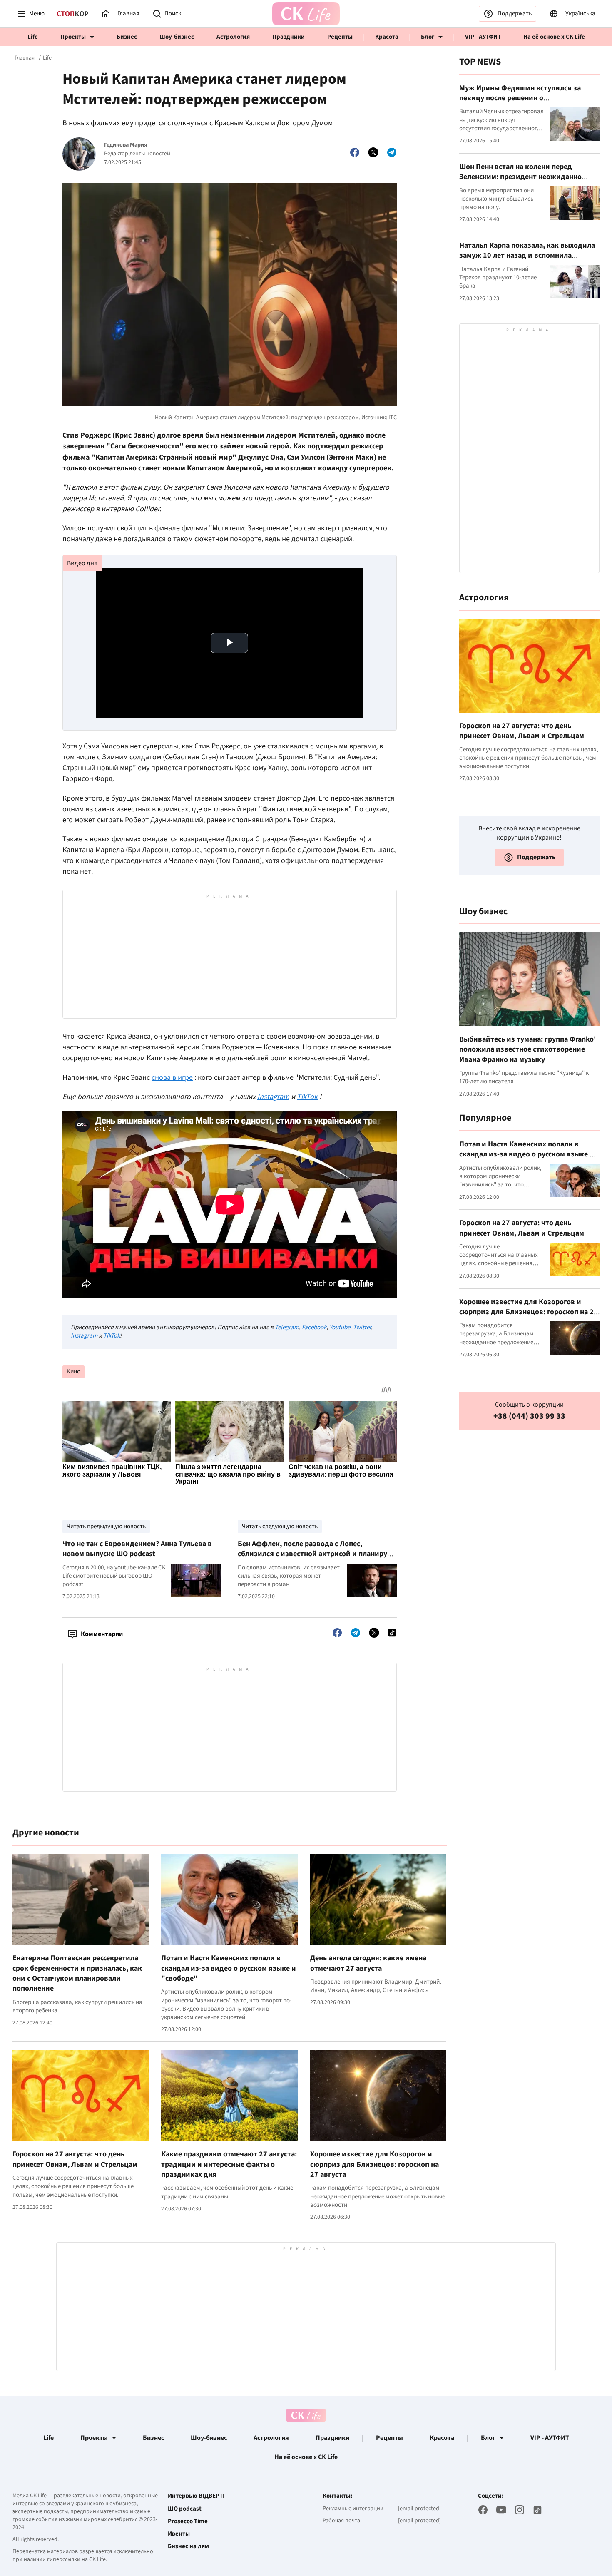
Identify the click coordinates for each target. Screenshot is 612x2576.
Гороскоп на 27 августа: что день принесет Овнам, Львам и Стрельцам (75, 2159)
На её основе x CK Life (554, 37)
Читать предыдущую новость (106, 1526)
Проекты (73, 37)
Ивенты (179, 2534)
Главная (25, 58)
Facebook (314, 1327)
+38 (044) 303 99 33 (529, 1416)
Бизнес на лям (188, 2546)
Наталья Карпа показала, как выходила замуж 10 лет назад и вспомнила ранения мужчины (527, 256)
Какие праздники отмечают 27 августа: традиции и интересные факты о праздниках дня (229, 2164)
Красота (387, 37)
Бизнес (127, 37)
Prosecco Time (188, 2521)
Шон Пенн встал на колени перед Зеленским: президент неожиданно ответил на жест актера (520, 177)
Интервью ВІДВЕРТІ (196, 2496)
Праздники (289, 37)
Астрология (233, 37)
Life (33, 37)
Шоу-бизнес (177, 37)
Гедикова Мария (126, 145)
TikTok (112, 1336)
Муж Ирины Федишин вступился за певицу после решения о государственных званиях (520, 98)
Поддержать (515, 14)
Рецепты (340, 37)
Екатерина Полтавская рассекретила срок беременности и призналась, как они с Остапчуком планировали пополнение (77, 1973)
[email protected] (419, 2509)
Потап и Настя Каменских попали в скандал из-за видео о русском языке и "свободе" (229, 1968)
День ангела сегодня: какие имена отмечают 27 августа (368, 1963)
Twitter (362, 1327)
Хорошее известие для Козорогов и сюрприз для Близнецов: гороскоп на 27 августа (374, 2164)
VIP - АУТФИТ (483, 37)
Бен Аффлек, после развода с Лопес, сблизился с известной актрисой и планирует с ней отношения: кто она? (316, 1554)
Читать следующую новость (280, 1526)
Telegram (287, 1327)
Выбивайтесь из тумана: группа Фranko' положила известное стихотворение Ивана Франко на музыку (527, 1049)
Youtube (340, 1327)
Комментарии (102, 1634)
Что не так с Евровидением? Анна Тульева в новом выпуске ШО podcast (137, 1549)
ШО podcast (185, 2509)
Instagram (84, 1336)
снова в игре (172, 1078)
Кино (73, 1371)
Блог (428, 37)
